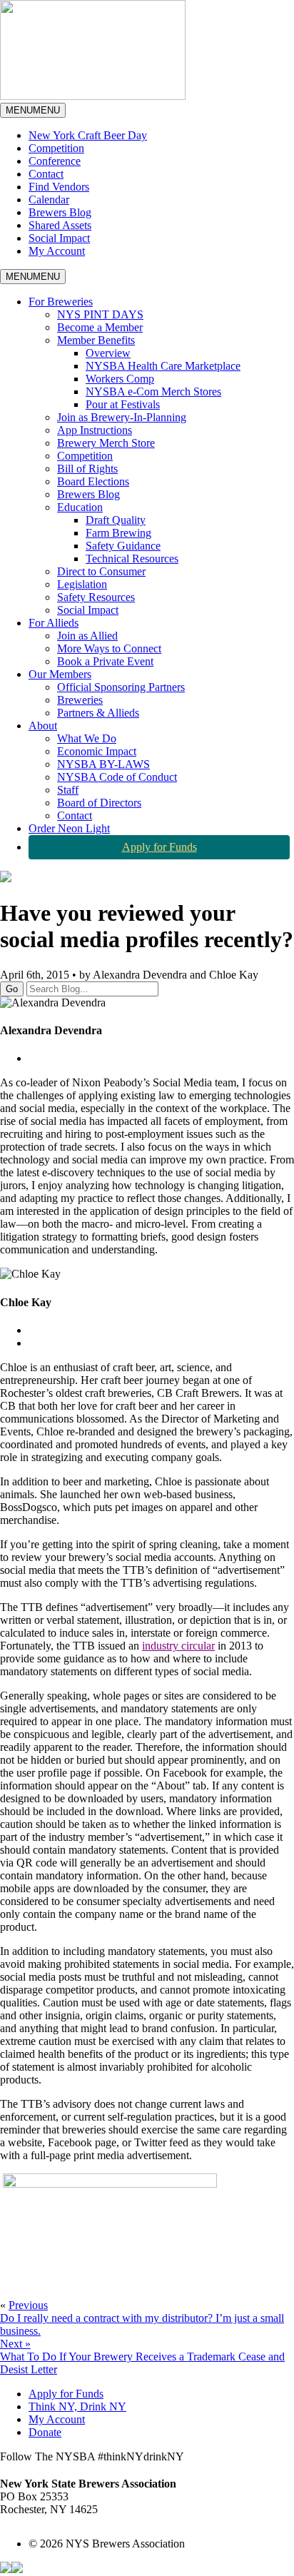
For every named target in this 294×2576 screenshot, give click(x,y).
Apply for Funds (159, 847)
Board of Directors (99, 803)
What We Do (87, 738)
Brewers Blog (60, 212)
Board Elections (93, 481)
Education (80, 507)
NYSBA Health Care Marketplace (163, 366)
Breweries (80, 700)
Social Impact (59, 238)
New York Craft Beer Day (88, 135)
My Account (57, 251)
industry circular (178, 1646)
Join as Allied (87, 636)
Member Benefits (96, 340)
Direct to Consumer (101, 571)
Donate (45, 2432)
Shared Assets (60, 225)
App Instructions (95, 430)
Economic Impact (97, 751)
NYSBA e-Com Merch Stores (153, 392)
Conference (55, 161)
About (43, 726)
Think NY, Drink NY (77, 2406)
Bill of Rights (87, 469)
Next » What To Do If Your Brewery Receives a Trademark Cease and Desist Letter (142, 2357)
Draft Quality (116, 520)
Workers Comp (120, 379)
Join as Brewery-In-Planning (122, 417)
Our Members (60, 674)
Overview (108, 353)
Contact (46, 174)
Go (12, 989)
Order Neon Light (69, 828)
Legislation (82, 584)
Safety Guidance (123, 546)
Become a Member (100, 327)
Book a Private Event (105, 661)
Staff (68, 790)
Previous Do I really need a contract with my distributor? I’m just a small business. (142, 2318)
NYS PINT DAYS (100, 314)
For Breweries (61, 302)
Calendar (49, 199)
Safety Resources (96, 597)
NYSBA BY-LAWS (103, 764)
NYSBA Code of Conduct (117, 777)
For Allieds (54, 623)
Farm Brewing (118, 533)
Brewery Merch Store (106, 443)
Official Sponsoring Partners (121, 687)
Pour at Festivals (123, 404)
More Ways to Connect (109, 648)
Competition (56, 148)
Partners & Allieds (98, 713)
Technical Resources (132, 559)
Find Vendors (59, 187)
